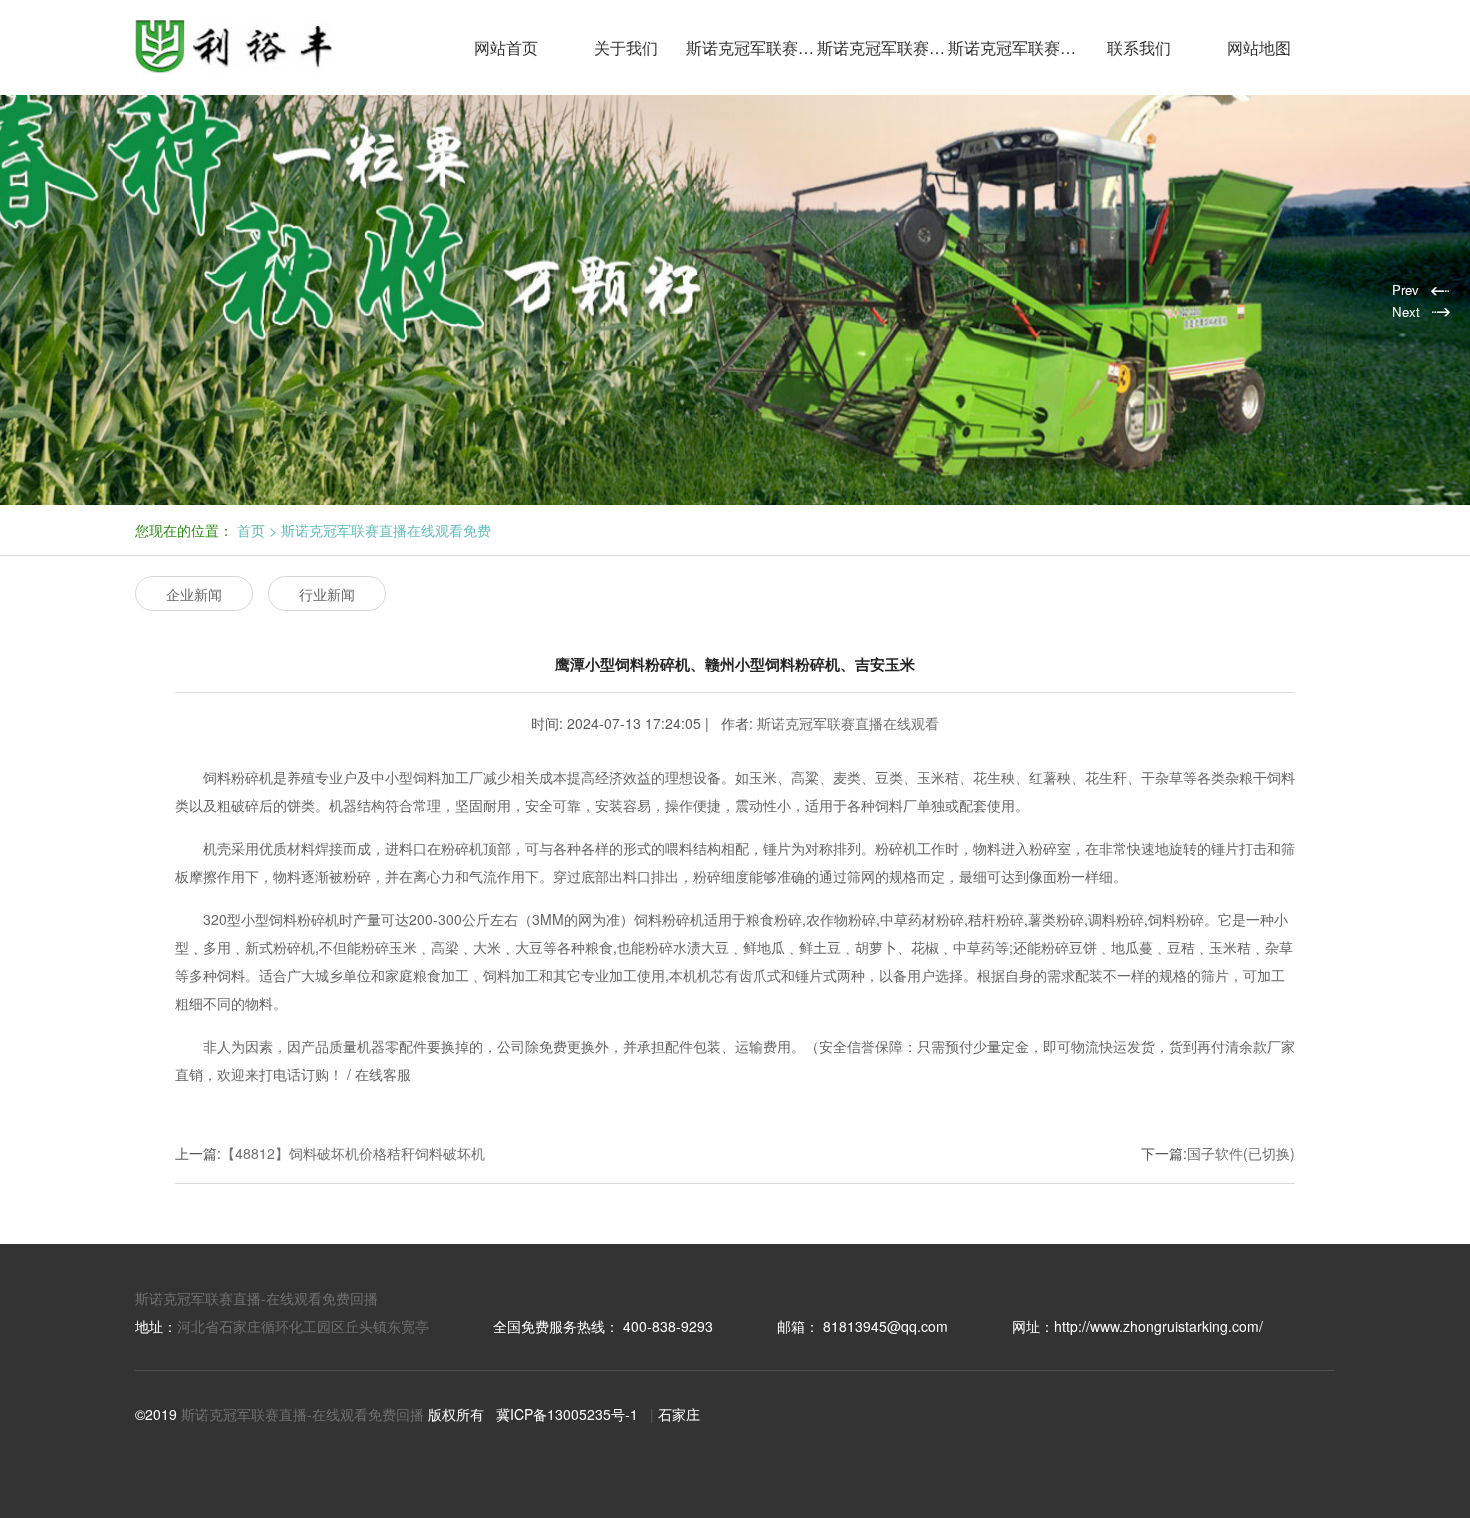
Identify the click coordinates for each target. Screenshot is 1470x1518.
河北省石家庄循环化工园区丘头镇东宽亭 (303, 1326)
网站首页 (506, 47)
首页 (251, 530)
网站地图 (1259, 47)
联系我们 (1139, 47)
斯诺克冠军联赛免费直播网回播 (1013, 47)
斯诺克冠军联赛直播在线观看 (751, 47)
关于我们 (626, 47)
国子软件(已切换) (1241, 1153)
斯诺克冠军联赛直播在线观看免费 (882, 47)
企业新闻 (194, 594)
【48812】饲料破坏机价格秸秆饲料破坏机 (353, 1153)
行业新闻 (327, 594)
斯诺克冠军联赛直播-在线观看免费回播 (256, 1298)
